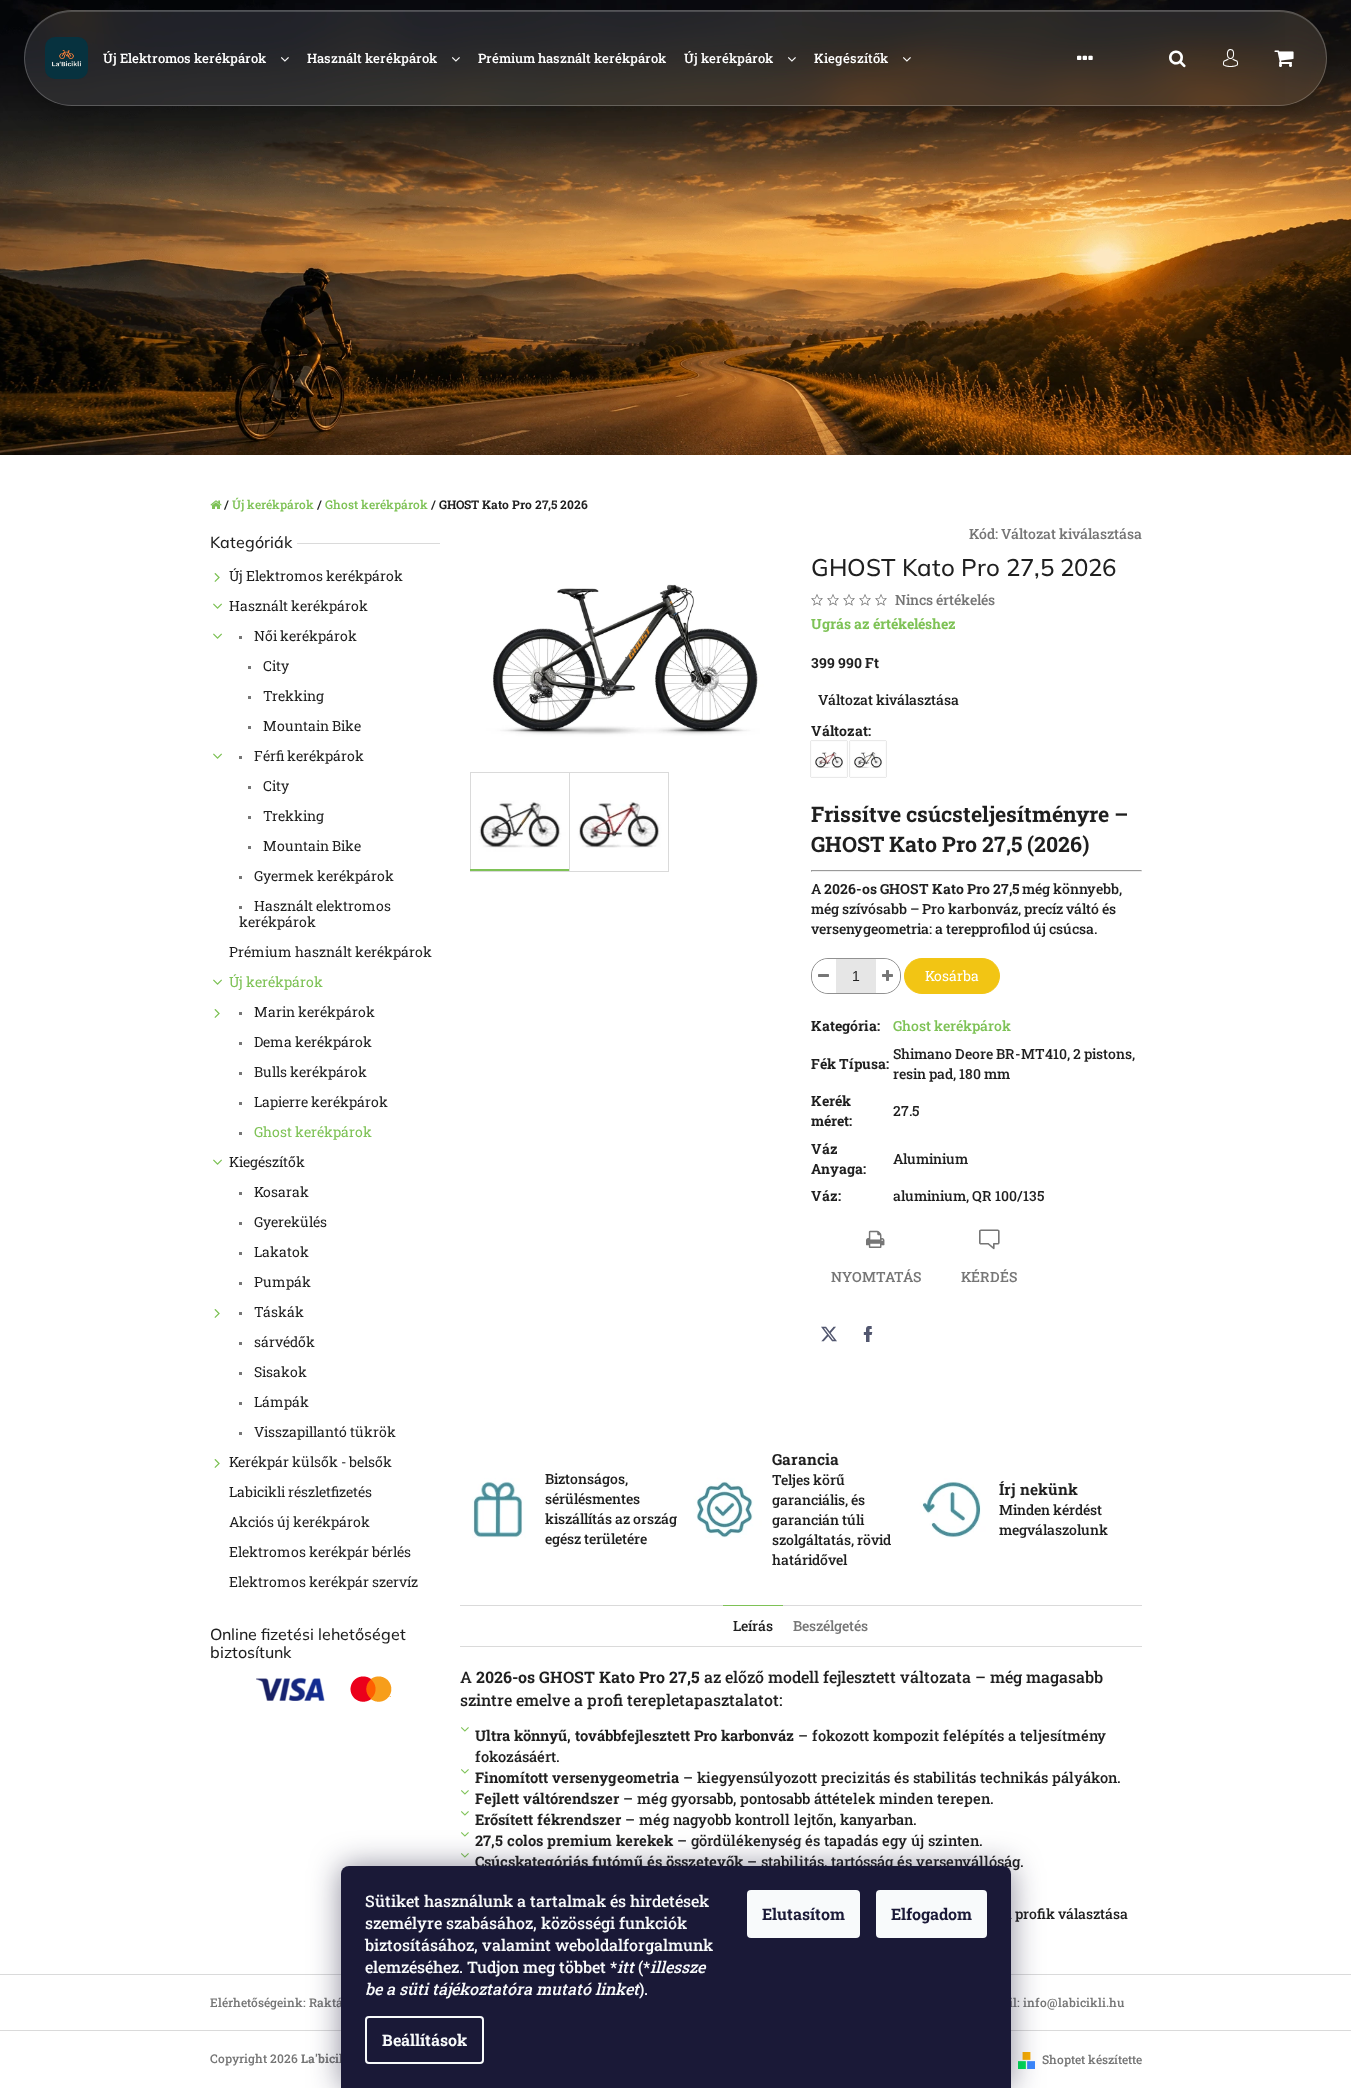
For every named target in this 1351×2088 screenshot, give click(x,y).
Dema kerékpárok (311, 1041)
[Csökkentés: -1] (824, 976)
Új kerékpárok (276, 981)
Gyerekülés (289, 1221)
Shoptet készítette (1092, 2059)
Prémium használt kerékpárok (330, 951)
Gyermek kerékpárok (322, 875)
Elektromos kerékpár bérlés (320, 1551)
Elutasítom (803, 1913)
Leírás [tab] (753, 1625)
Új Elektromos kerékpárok (316, 575)
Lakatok (280, 1251)
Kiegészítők (267, 1161)
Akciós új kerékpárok (299, 1521)
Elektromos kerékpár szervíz (323, 1581)
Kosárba (952, 975)
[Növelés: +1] (888, 976)
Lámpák (280, 1401)
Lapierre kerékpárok (319, 1101)
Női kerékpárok (304, 635)
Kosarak (280, 1191)
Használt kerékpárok (298, 605)
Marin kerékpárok (313, 1011)
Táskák (277, 1311)
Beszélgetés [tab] (830, 1625)
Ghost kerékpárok (311, 1131)
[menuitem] (196, 58)
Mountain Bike (310, 725)
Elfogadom (931, 1913)
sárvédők (283, 1341)
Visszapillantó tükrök (323, 1431)
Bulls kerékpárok (309, 1071)
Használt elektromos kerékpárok (315, 913)
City (274, 665)
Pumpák (281, 1281)
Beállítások (424, 2039)
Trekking (292, 695)
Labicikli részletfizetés (300, 1491)
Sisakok (279, 1371)
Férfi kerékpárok (307, 755)
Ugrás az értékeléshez (883, 623)
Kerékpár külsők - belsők (310, 1461)
